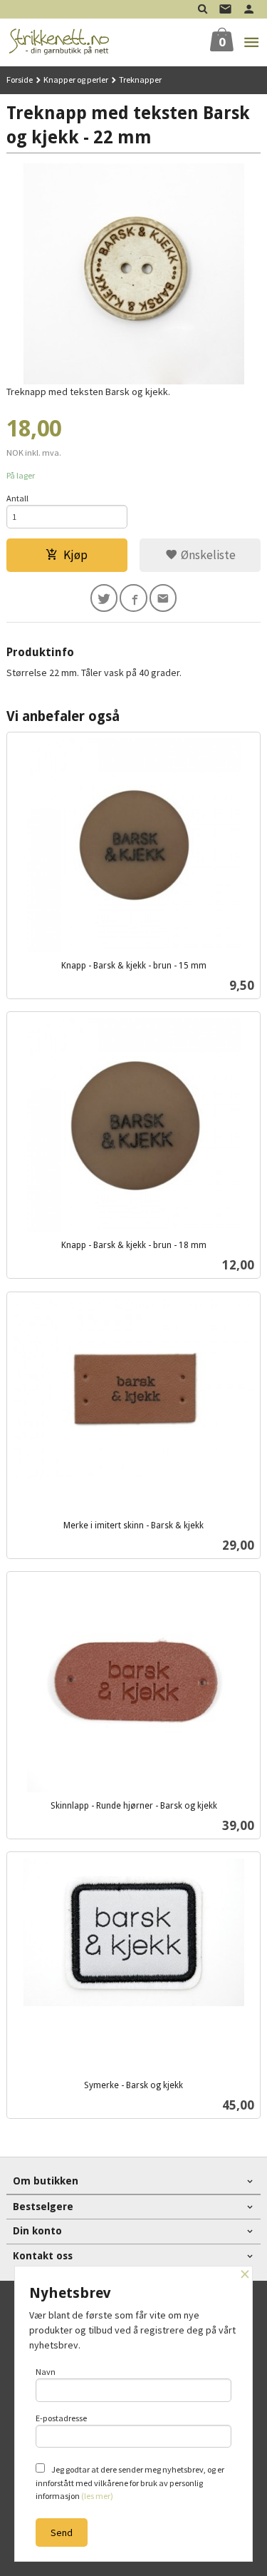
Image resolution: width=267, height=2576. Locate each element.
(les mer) (97, 2496)
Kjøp (75, 555)
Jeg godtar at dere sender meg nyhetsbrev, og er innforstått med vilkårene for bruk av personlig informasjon (130, 2483)
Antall (17, 498)
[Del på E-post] (163, 598)
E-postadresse (61, 2418)
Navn (46, 2372)
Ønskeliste (207, 555)
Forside (20, 80)
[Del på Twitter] (104, 598)
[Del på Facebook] (133, 598)
